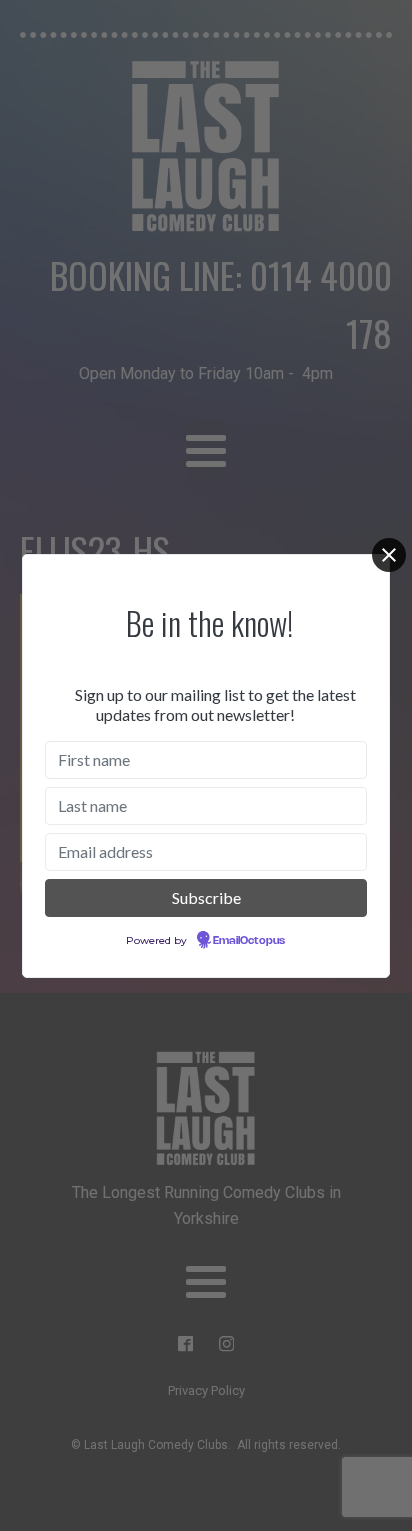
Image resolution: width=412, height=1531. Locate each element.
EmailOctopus (249, 941)
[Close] (389, 555)
